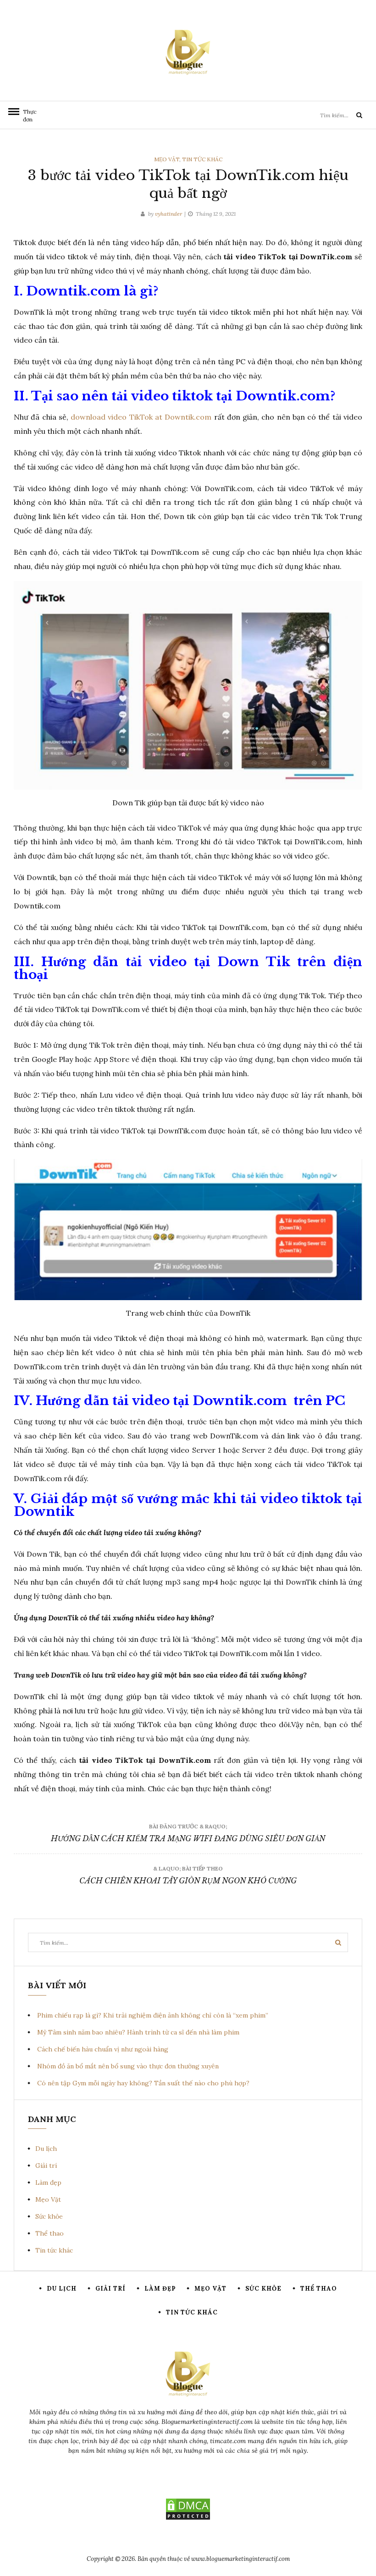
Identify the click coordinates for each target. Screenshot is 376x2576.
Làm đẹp (48, 2182)
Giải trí (46, 2166)
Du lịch (46, 2149)
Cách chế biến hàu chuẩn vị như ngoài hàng (103, 2049)
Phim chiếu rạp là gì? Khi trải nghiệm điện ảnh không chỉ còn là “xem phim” (153, 2015)
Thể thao (50, 2233)
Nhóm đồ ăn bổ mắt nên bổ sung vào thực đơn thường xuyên (128, 2066)
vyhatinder (169, 214)
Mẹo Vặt (167, 159)
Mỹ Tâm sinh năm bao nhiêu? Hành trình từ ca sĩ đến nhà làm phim (138, 2032)
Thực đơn (28, 115)
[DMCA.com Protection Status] (188, 2509)
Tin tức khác (202, 159)
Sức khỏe (49, 2216)
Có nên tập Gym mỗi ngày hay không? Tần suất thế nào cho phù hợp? (143, 2083)
